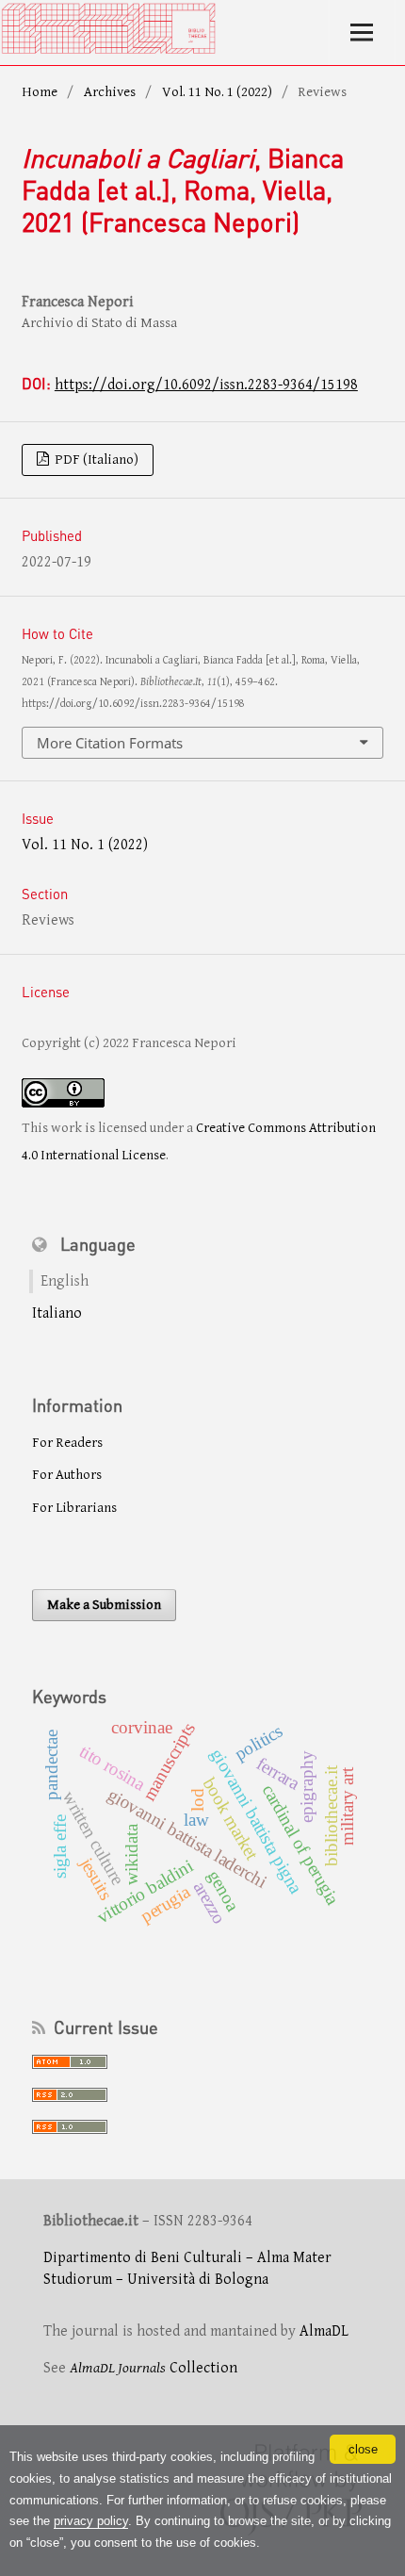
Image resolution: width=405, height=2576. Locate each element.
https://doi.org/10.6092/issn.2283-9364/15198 (206, 385)
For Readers (67, 1443)
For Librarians (74, 1508)
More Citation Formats (110, 743)
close (363, 2449)
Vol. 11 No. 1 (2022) (217, 92)
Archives (110, 92)
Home (40, 92)
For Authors (67, 1475)
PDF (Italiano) (95, 459)
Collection (154, 2368)
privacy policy (91, 2521)
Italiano (57, 1313)
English (65, 1281)
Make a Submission (104, 1605)
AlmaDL (324, 2331)
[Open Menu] (362, 33)
